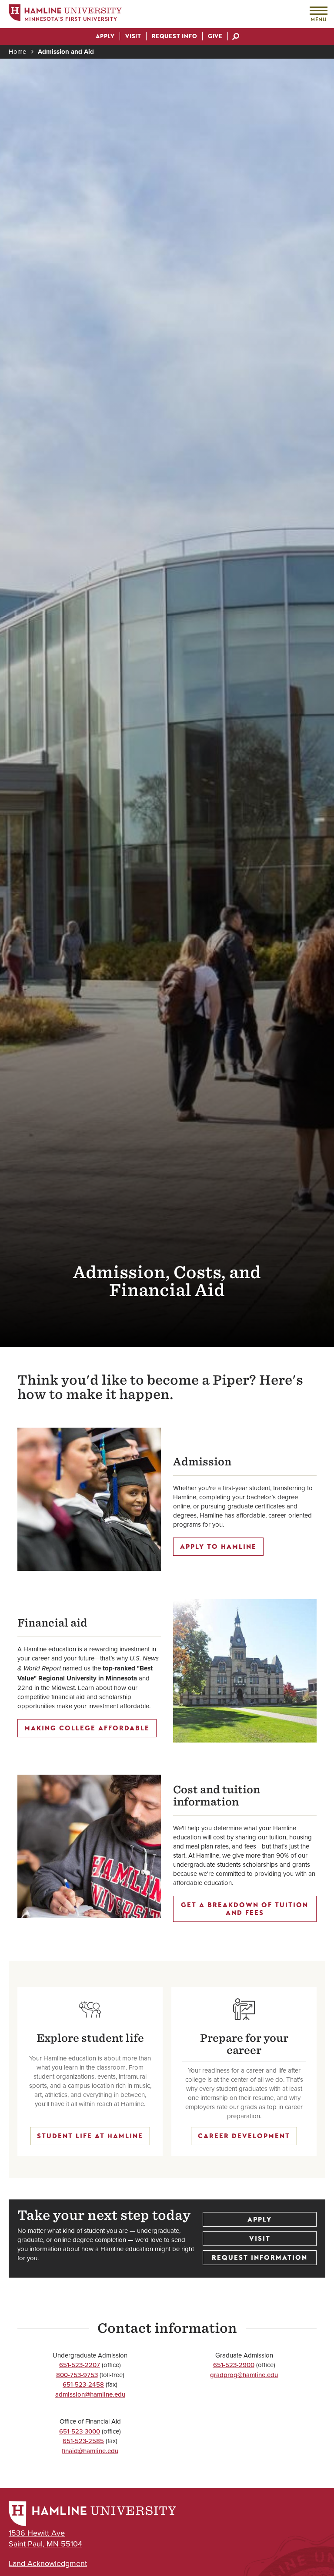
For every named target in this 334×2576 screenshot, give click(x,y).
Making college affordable (87, 1728)
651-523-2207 (80, 2365)
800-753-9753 (77, 2375)
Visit (260, 2239)
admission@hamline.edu (90, 2394)
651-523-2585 (83, 2441)
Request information (260, 2258)
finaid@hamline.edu (90, 2451)
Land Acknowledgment (48, 2563)
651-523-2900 (234, 2365)
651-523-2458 (83, 2384)
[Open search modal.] (236, 37)
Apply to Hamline (218, 1547)
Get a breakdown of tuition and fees (245, 1909)
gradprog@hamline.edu (244, 2375)
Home (17, 51)
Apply (260, 2219)
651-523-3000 (80, 2431)
